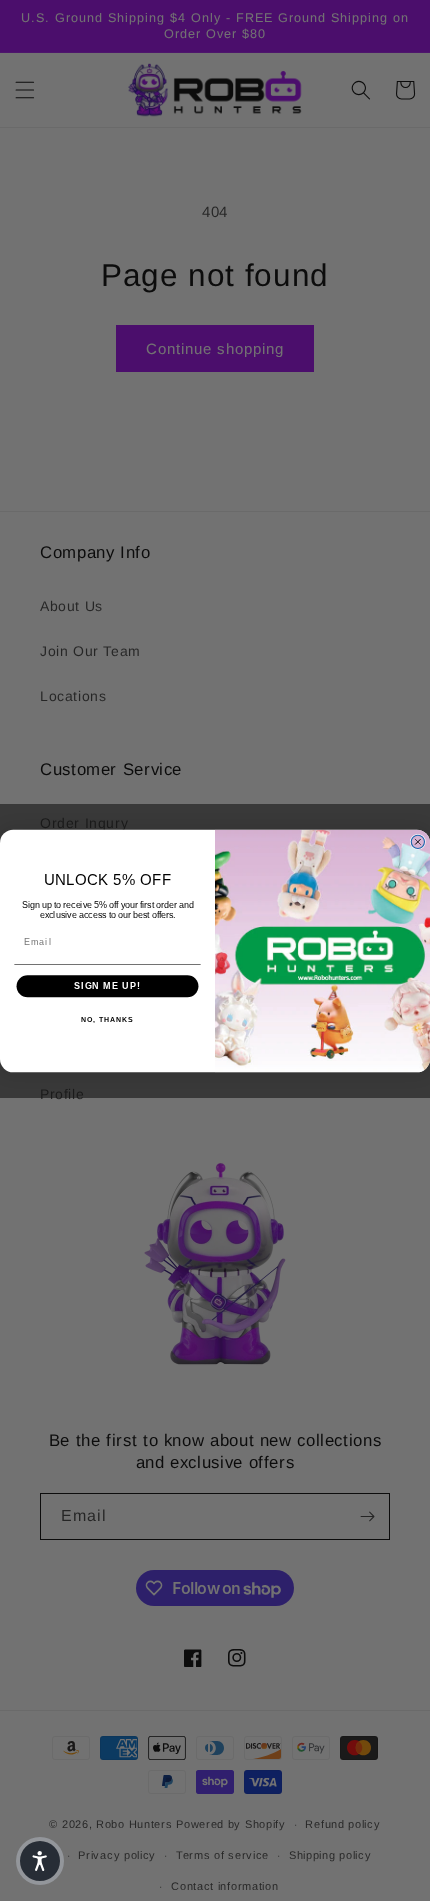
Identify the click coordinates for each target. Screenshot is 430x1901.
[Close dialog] (417, 841)
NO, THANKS (107, 1019)
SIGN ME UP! (107, 985)
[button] (40, 1861)
